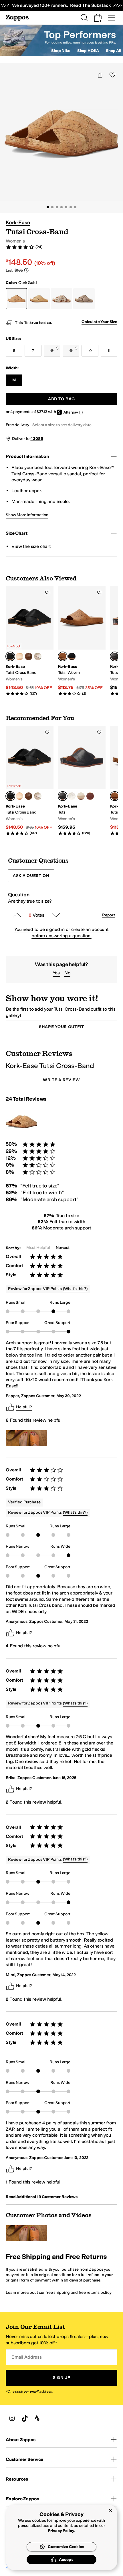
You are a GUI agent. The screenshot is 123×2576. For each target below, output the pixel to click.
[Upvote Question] (17, 915)
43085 (37, 439)
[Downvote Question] (56, 915)
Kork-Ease (18, 223)
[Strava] (37, 2418)
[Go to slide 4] (61, 207)
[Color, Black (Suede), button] (72, 656)
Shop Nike (61, 51)
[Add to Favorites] (47, 592)
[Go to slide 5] (66, 207)
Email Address (27, 2357)
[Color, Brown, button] (29, 656)
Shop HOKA (88, 51)
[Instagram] (12, 2418)
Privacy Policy (61, 2531)
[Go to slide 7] (75, 207)
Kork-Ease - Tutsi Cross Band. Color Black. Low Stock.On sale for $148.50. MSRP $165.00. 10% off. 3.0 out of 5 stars (30, 641)
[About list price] (26, 270)
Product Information (27, 456)
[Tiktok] (25, 2418)
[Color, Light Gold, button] (38, 656)
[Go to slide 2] (52, 207)
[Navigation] (112, 18)
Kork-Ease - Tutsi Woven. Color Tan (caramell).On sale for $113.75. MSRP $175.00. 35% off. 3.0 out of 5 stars (82, 641)
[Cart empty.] (98, 18)
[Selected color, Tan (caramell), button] (63, 656)
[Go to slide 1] (48, 207)
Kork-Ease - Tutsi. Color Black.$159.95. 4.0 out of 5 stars (82, 781)
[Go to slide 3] (57, 207)
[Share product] (100, 75)
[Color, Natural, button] (19, 656)
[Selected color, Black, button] (10, 656)
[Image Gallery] (26, 1438)
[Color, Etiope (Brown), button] (90, 796)
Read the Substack (90, 5)
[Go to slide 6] (71, 207)
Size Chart (16, 533)
